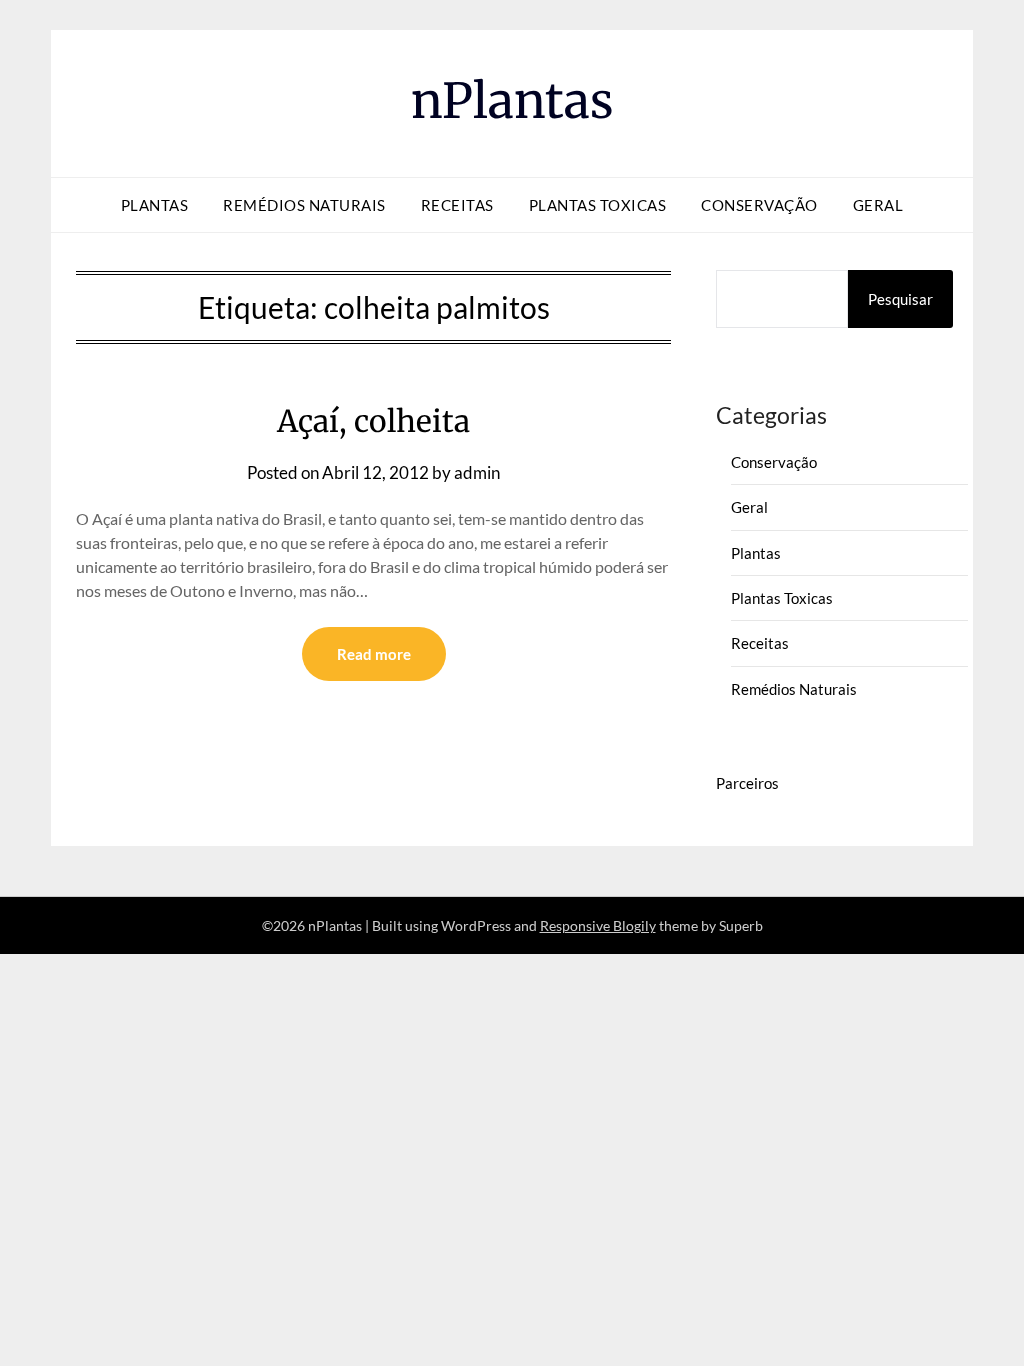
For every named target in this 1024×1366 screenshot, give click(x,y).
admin (477, 472)
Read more (374, 654)
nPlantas (512, 101)
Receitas (457, 205)
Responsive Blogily (598, 925)
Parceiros (747, 783)
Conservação (759, 205)
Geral (878, 205)
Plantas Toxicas (598, 205)
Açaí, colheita (373, 421)
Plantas (155, 205)
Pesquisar (900, 299)
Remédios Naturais (304, 205)
